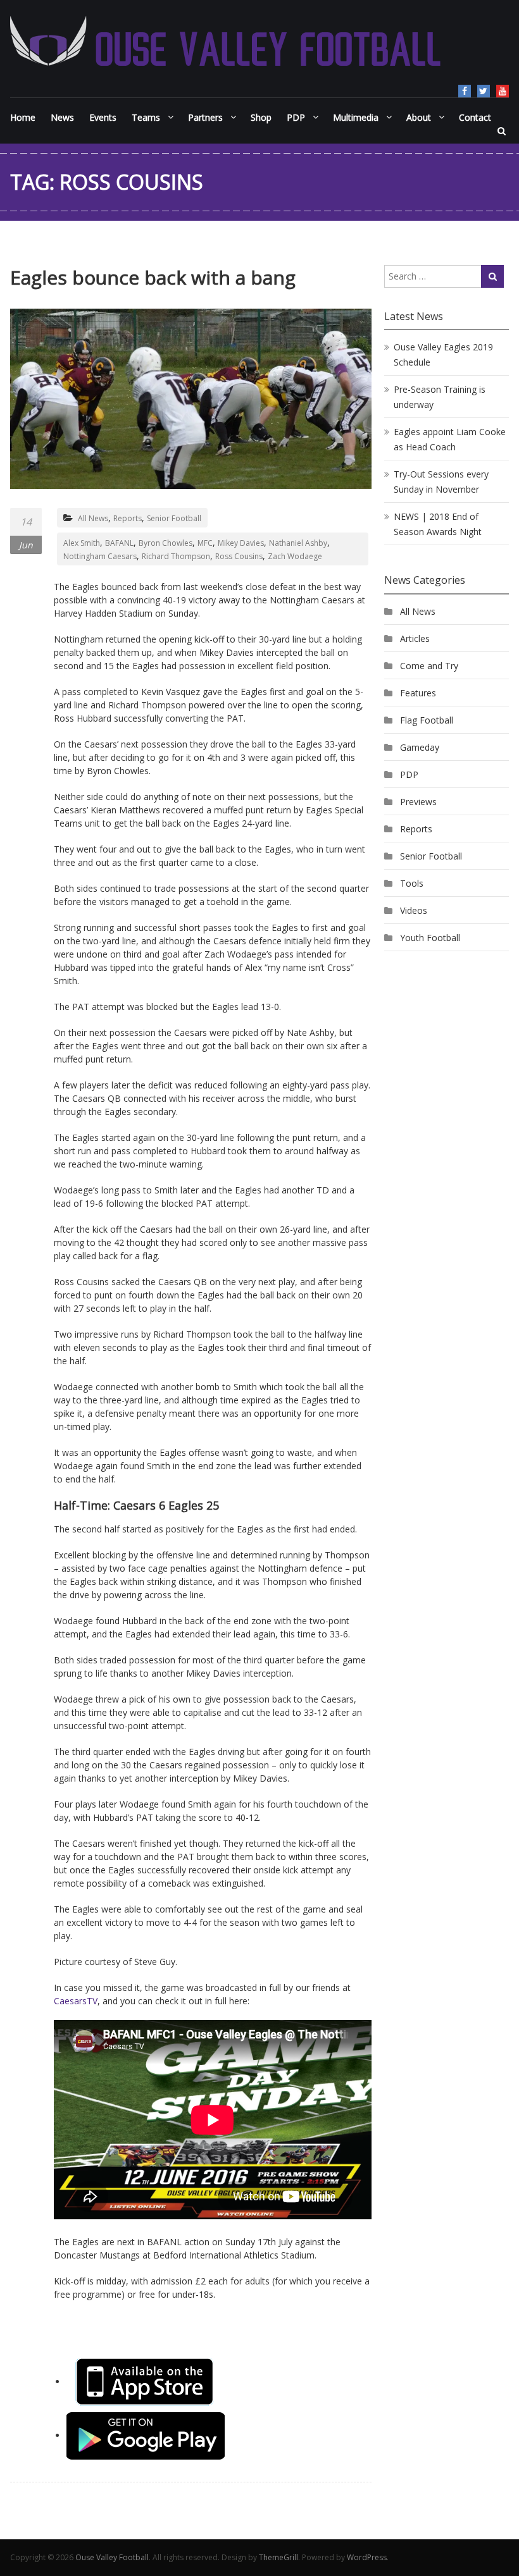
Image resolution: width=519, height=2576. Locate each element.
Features (418, 693)
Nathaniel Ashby (298, 543)
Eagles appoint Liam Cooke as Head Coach (450, 439)
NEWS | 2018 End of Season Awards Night (438, 524)
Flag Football (427, 720)
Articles (415, 638)
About (419, 117)
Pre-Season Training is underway (440, 397)
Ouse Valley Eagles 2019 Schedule (443, 354)
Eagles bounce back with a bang (153, 277)
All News (93, 518)
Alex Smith (82, 543)
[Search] (492, 276)
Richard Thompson (176, 556)
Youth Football (430, 938)
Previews (418, 802)
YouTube (503, 91)
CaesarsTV (76, 2001)
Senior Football (174, 518)
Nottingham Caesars (100, 556)
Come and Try (429, 666)
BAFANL (119, 543)
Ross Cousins (239, 556)
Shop (261, 117)
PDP (409, 774)
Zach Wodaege (295, 556)
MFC (205, 543)
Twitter (484, 91)
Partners (205, 117)
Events (103, 117)
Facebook (465, 91)
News (62, 117)
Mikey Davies (241, 543)
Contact (475, 117)
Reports (128, 518)
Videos (414, 910)
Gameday (420, 747)
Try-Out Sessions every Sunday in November (441, 482)
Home (23, 117)
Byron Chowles (166, 543)
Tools (412, 883)
